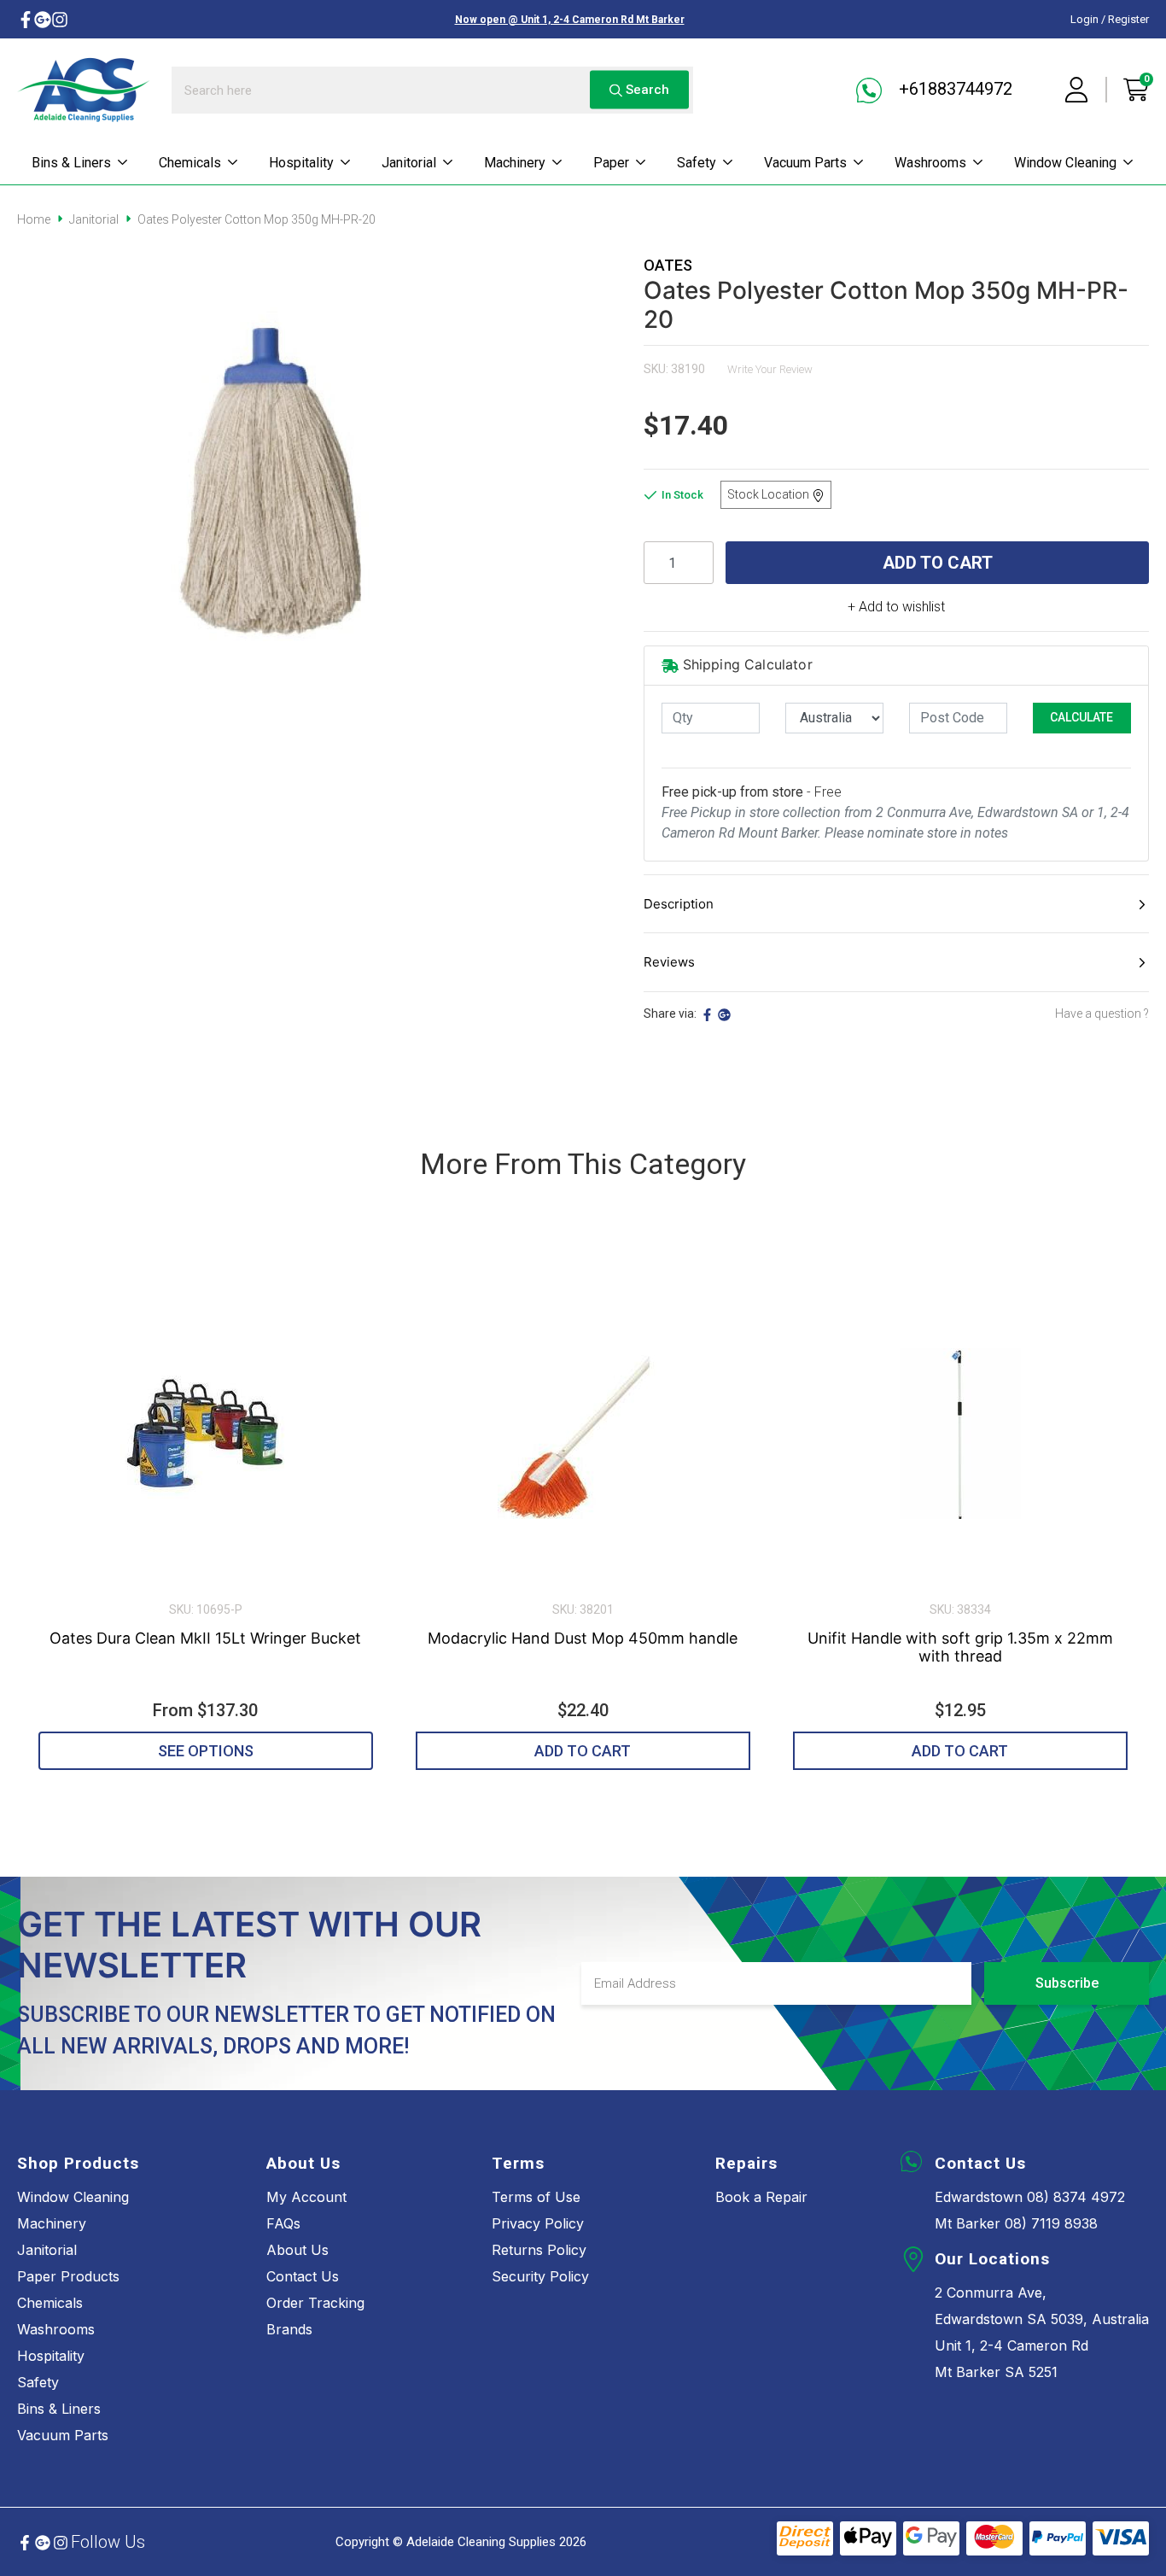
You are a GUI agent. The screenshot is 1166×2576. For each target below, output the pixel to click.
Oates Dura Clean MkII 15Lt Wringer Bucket (205, 1638)
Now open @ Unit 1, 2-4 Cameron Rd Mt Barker (570, 20)
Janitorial (409, 163)
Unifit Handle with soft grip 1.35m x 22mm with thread (960, 1647)
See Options (206, 1751)
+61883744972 (953, 89)
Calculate (1081, 717)
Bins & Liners (71, 163)
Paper (611, 163)
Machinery (515, 163)
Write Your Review (770, 369)
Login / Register (1110, 19)
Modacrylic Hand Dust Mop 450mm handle (583, 1638)
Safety (697, 163)
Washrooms (930, 163)
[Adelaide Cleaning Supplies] (84, 90)
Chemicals (190, 163)
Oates (668, 265)
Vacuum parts (805, 163)
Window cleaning (1065, 163)
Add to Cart (938, 563)
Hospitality (301, 163)
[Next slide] (1114, 1509)
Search (646, 90)
